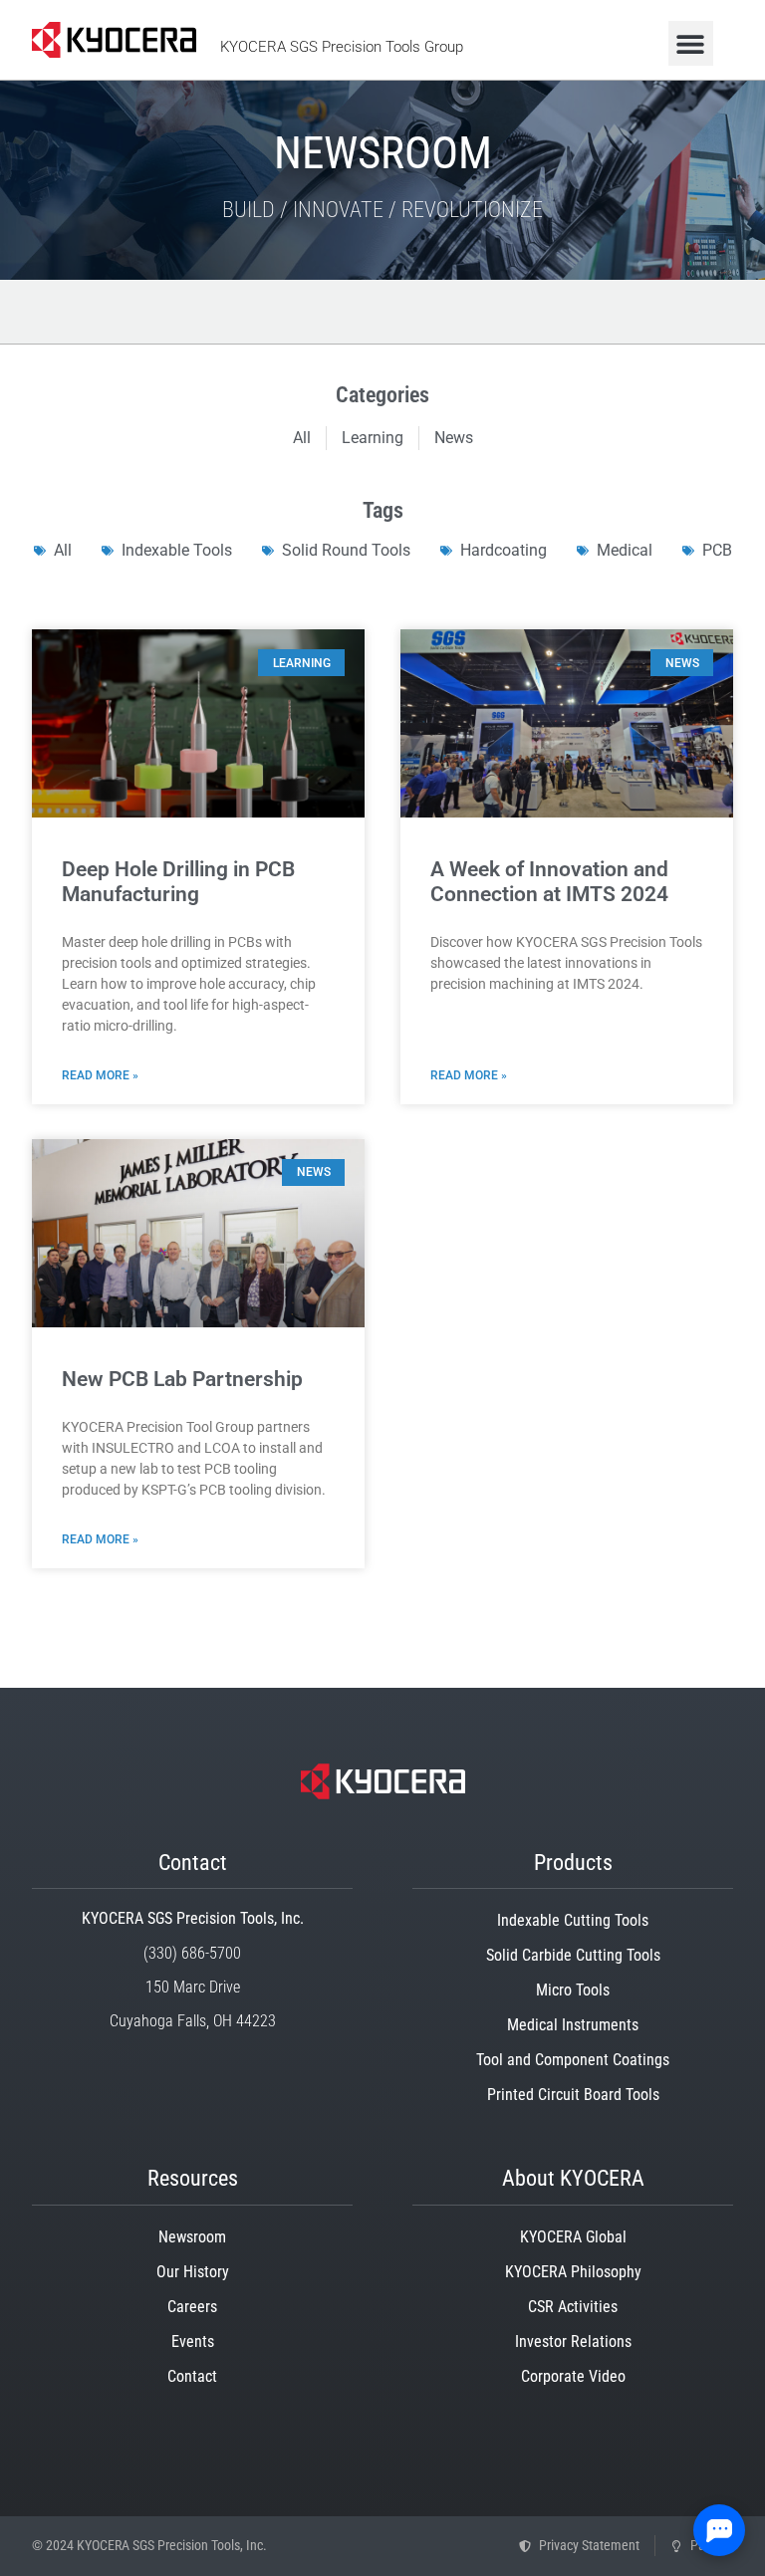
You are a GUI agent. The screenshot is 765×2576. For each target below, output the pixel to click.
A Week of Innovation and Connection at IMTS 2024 (549, 882)
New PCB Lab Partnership (182, 1379)
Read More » (100, 1075)
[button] (691, 43)
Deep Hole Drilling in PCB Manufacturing (178, 882)
